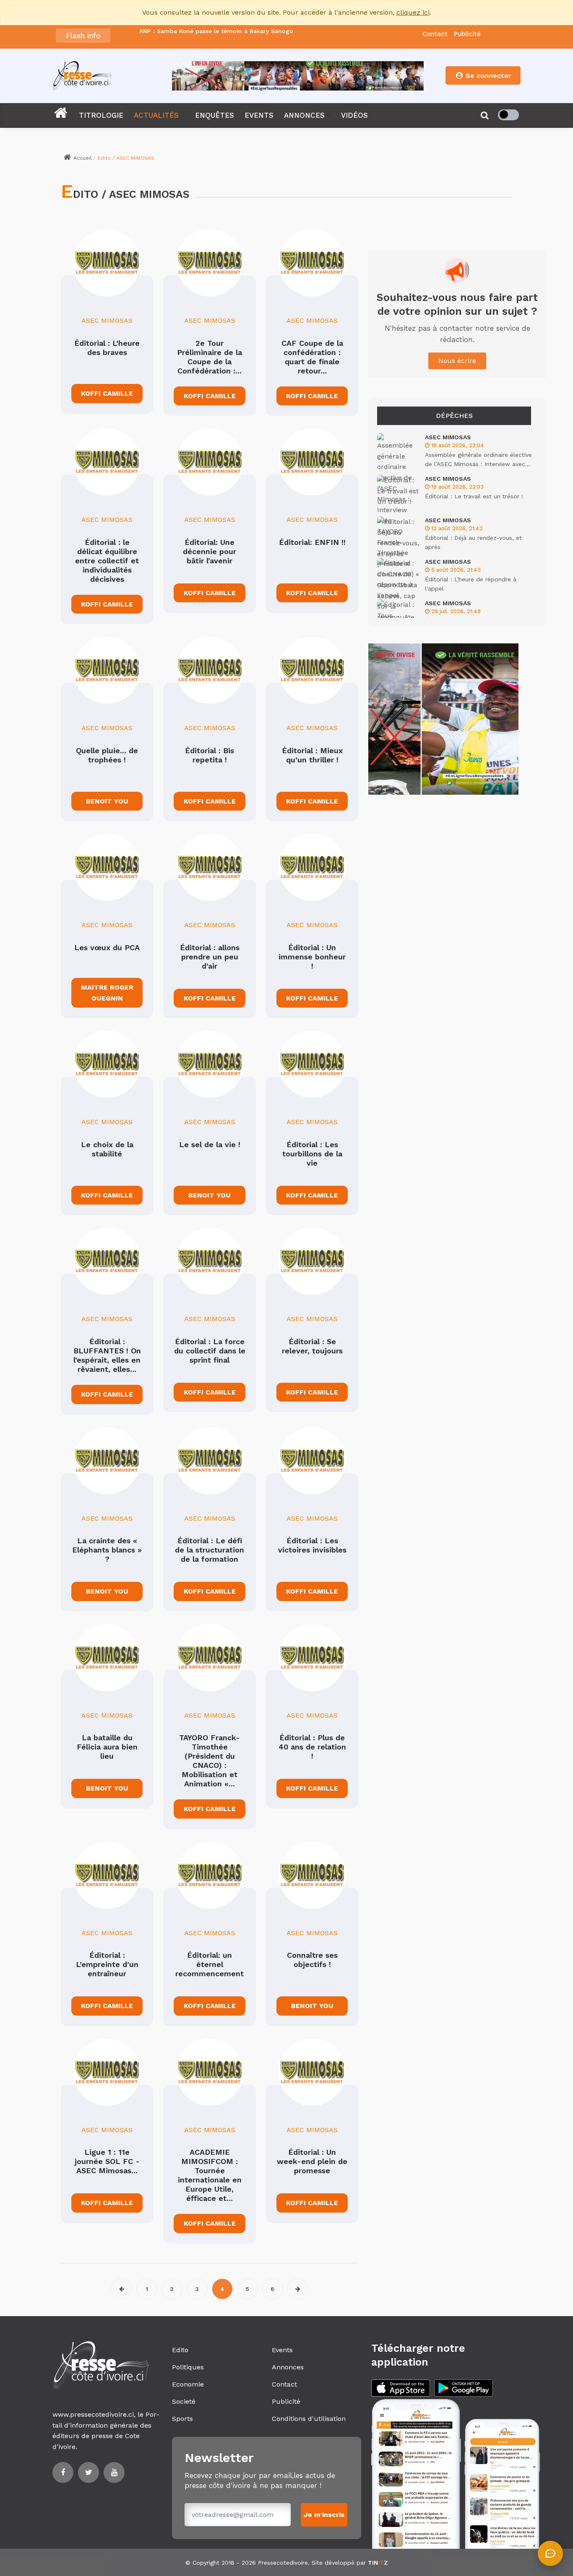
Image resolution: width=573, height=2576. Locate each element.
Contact (435, 34)
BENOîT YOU (107, 801)
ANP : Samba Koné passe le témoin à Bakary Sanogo (216, 31)
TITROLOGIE (101, 115)
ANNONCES (304, 115)
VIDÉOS (354, 115)
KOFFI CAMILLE (107, 393)
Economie (188, 2384)
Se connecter (487, 76)
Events (282, 2350)
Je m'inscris (324, 2515)
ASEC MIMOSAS (107, 320)
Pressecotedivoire (283, 2563)
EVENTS (259, 115)
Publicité (467, 34)
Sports (182, 2419)
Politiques (188, 2367)
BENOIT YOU (210, 1195)
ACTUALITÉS (156, 115)
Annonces (288, 2367)
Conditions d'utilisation (309, 2419)
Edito (180, 2350)
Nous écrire (457, 361)
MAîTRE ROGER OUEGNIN (107, 993)
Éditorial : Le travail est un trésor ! (474, 496)
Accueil (82, 158)
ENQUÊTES (215, 115)
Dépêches (454, 416)
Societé (184, 2401)
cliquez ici (413, 12)
